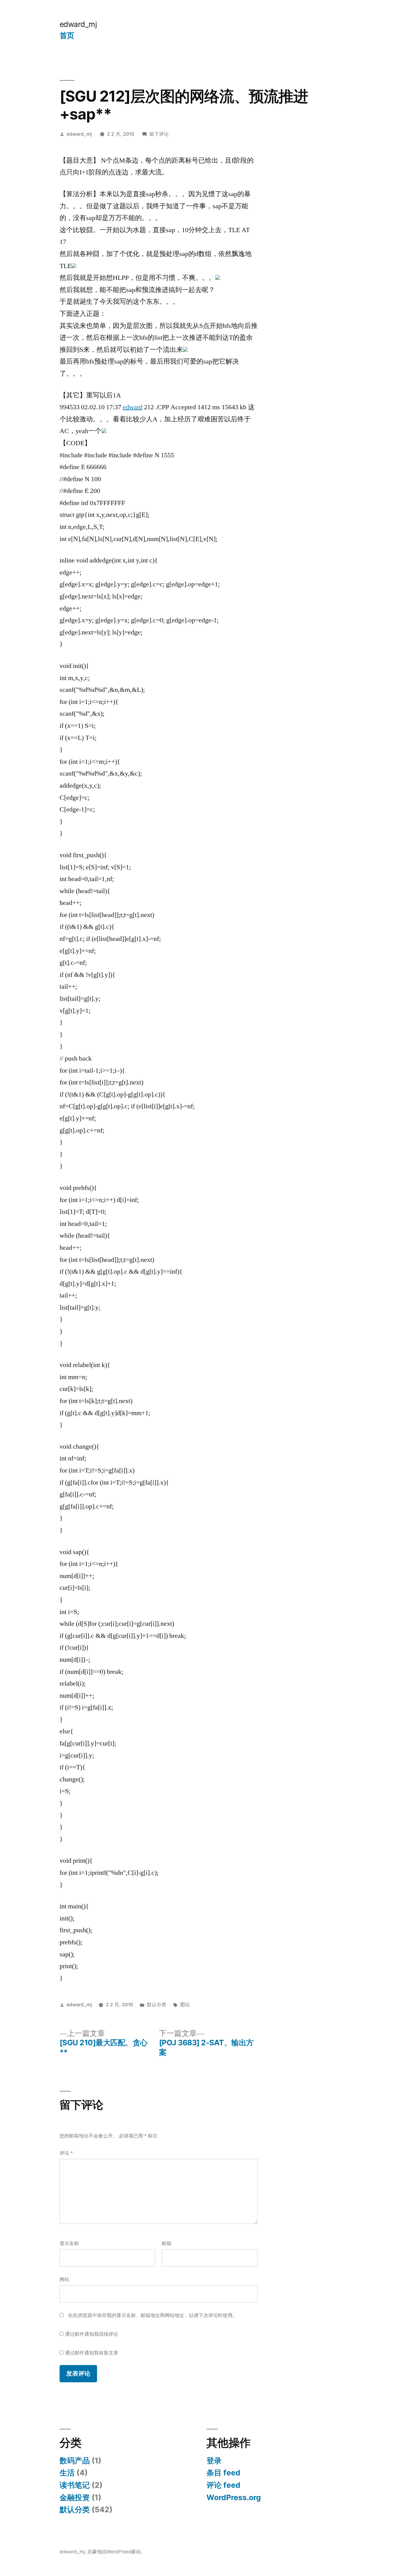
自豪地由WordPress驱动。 (116, 2552)
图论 (185, 2005)
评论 (66, 2153)
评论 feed (223, 2485)
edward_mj (78, 24)
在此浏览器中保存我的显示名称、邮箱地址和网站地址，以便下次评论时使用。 (153, 2315)
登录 (214, 2461)
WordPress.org (234, 2497)
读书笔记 (75, 2485)
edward (133, 407)
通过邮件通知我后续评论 (92, 2334)
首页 (67, 35)
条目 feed (223, 2473)
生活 (67, 2473)
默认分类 (157, 2005)
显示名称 (69, 2243)
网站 (64, 2279)
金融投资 (75, 2497)
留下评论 (159, 134)
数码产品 (75, 2461)
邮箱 (167, 2243)
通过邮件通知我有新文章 (92, 2353)
